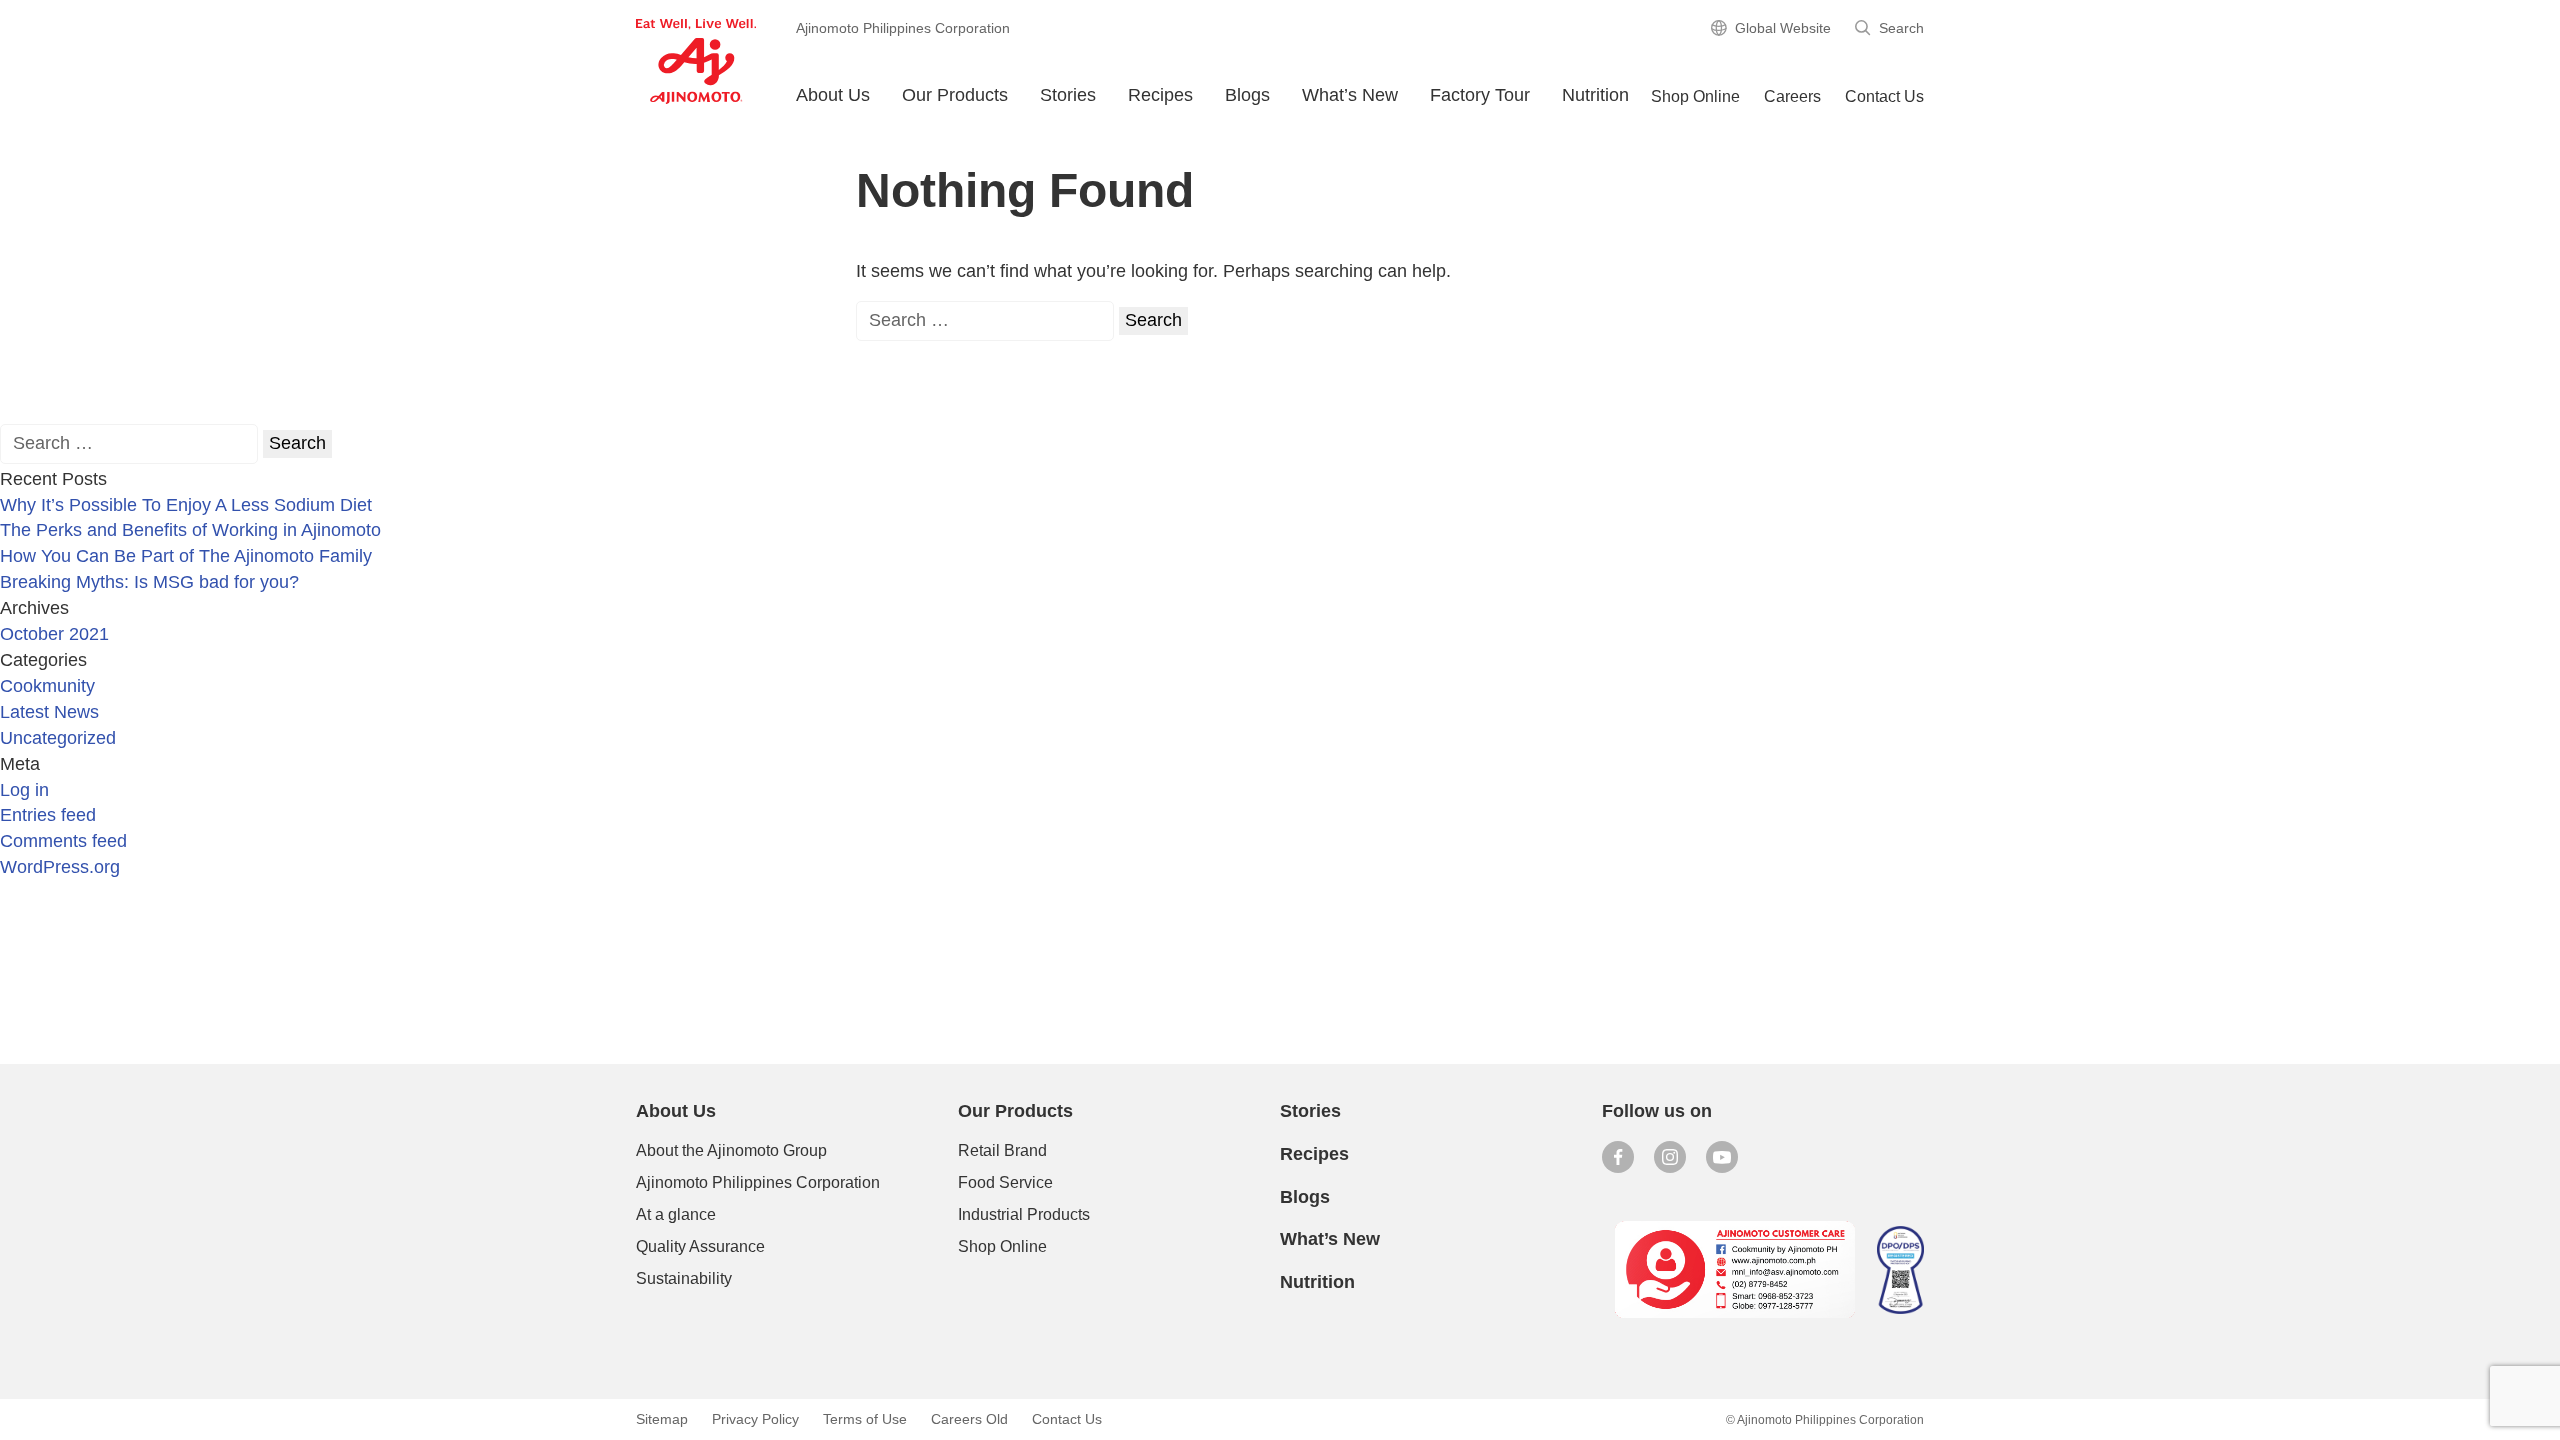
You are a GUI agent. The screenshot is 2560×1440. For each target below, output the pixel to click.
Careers (1792, 96)
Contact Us (1884, 96)
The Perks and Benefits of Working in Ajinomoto (190, 530)
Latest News (49, 712)
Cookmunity (47, 686)
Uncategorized (58, 738)
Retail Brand (1002, 1150)
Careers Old (969, 1419)
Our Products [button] (955, 95)
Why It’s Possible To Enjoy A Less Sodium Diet (186, 505)
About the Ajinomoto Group (731, 1150)
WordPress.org (60, 867)
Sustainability (684, 1278)
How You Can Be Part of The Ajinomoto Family (186, 556)
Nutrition (1595, 95)
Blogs (1305, 1197)
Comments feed (63, 841)
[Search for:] (985, 321)
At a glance (676, 1214)
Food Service (1005, 1182)
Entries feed (48, 815)
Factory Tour (1480, 95)
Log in (24, 790)
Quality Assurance (700, 1246)
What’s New (1350, 95)
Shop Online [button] (1695, 96)
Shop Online (1002, 1246)
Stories (1068, 95)
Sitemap (662, 1419)
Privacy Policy (755, 1419)
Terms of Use (865, 1419)
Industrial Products (1024, 1214)
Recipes (1160, 95)
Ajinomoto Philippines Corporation (758, 1182)
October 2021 (54, 634)
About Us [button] (833, 95)
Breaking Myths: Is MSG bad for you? (149, 582)
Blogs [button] (1247, 95)
